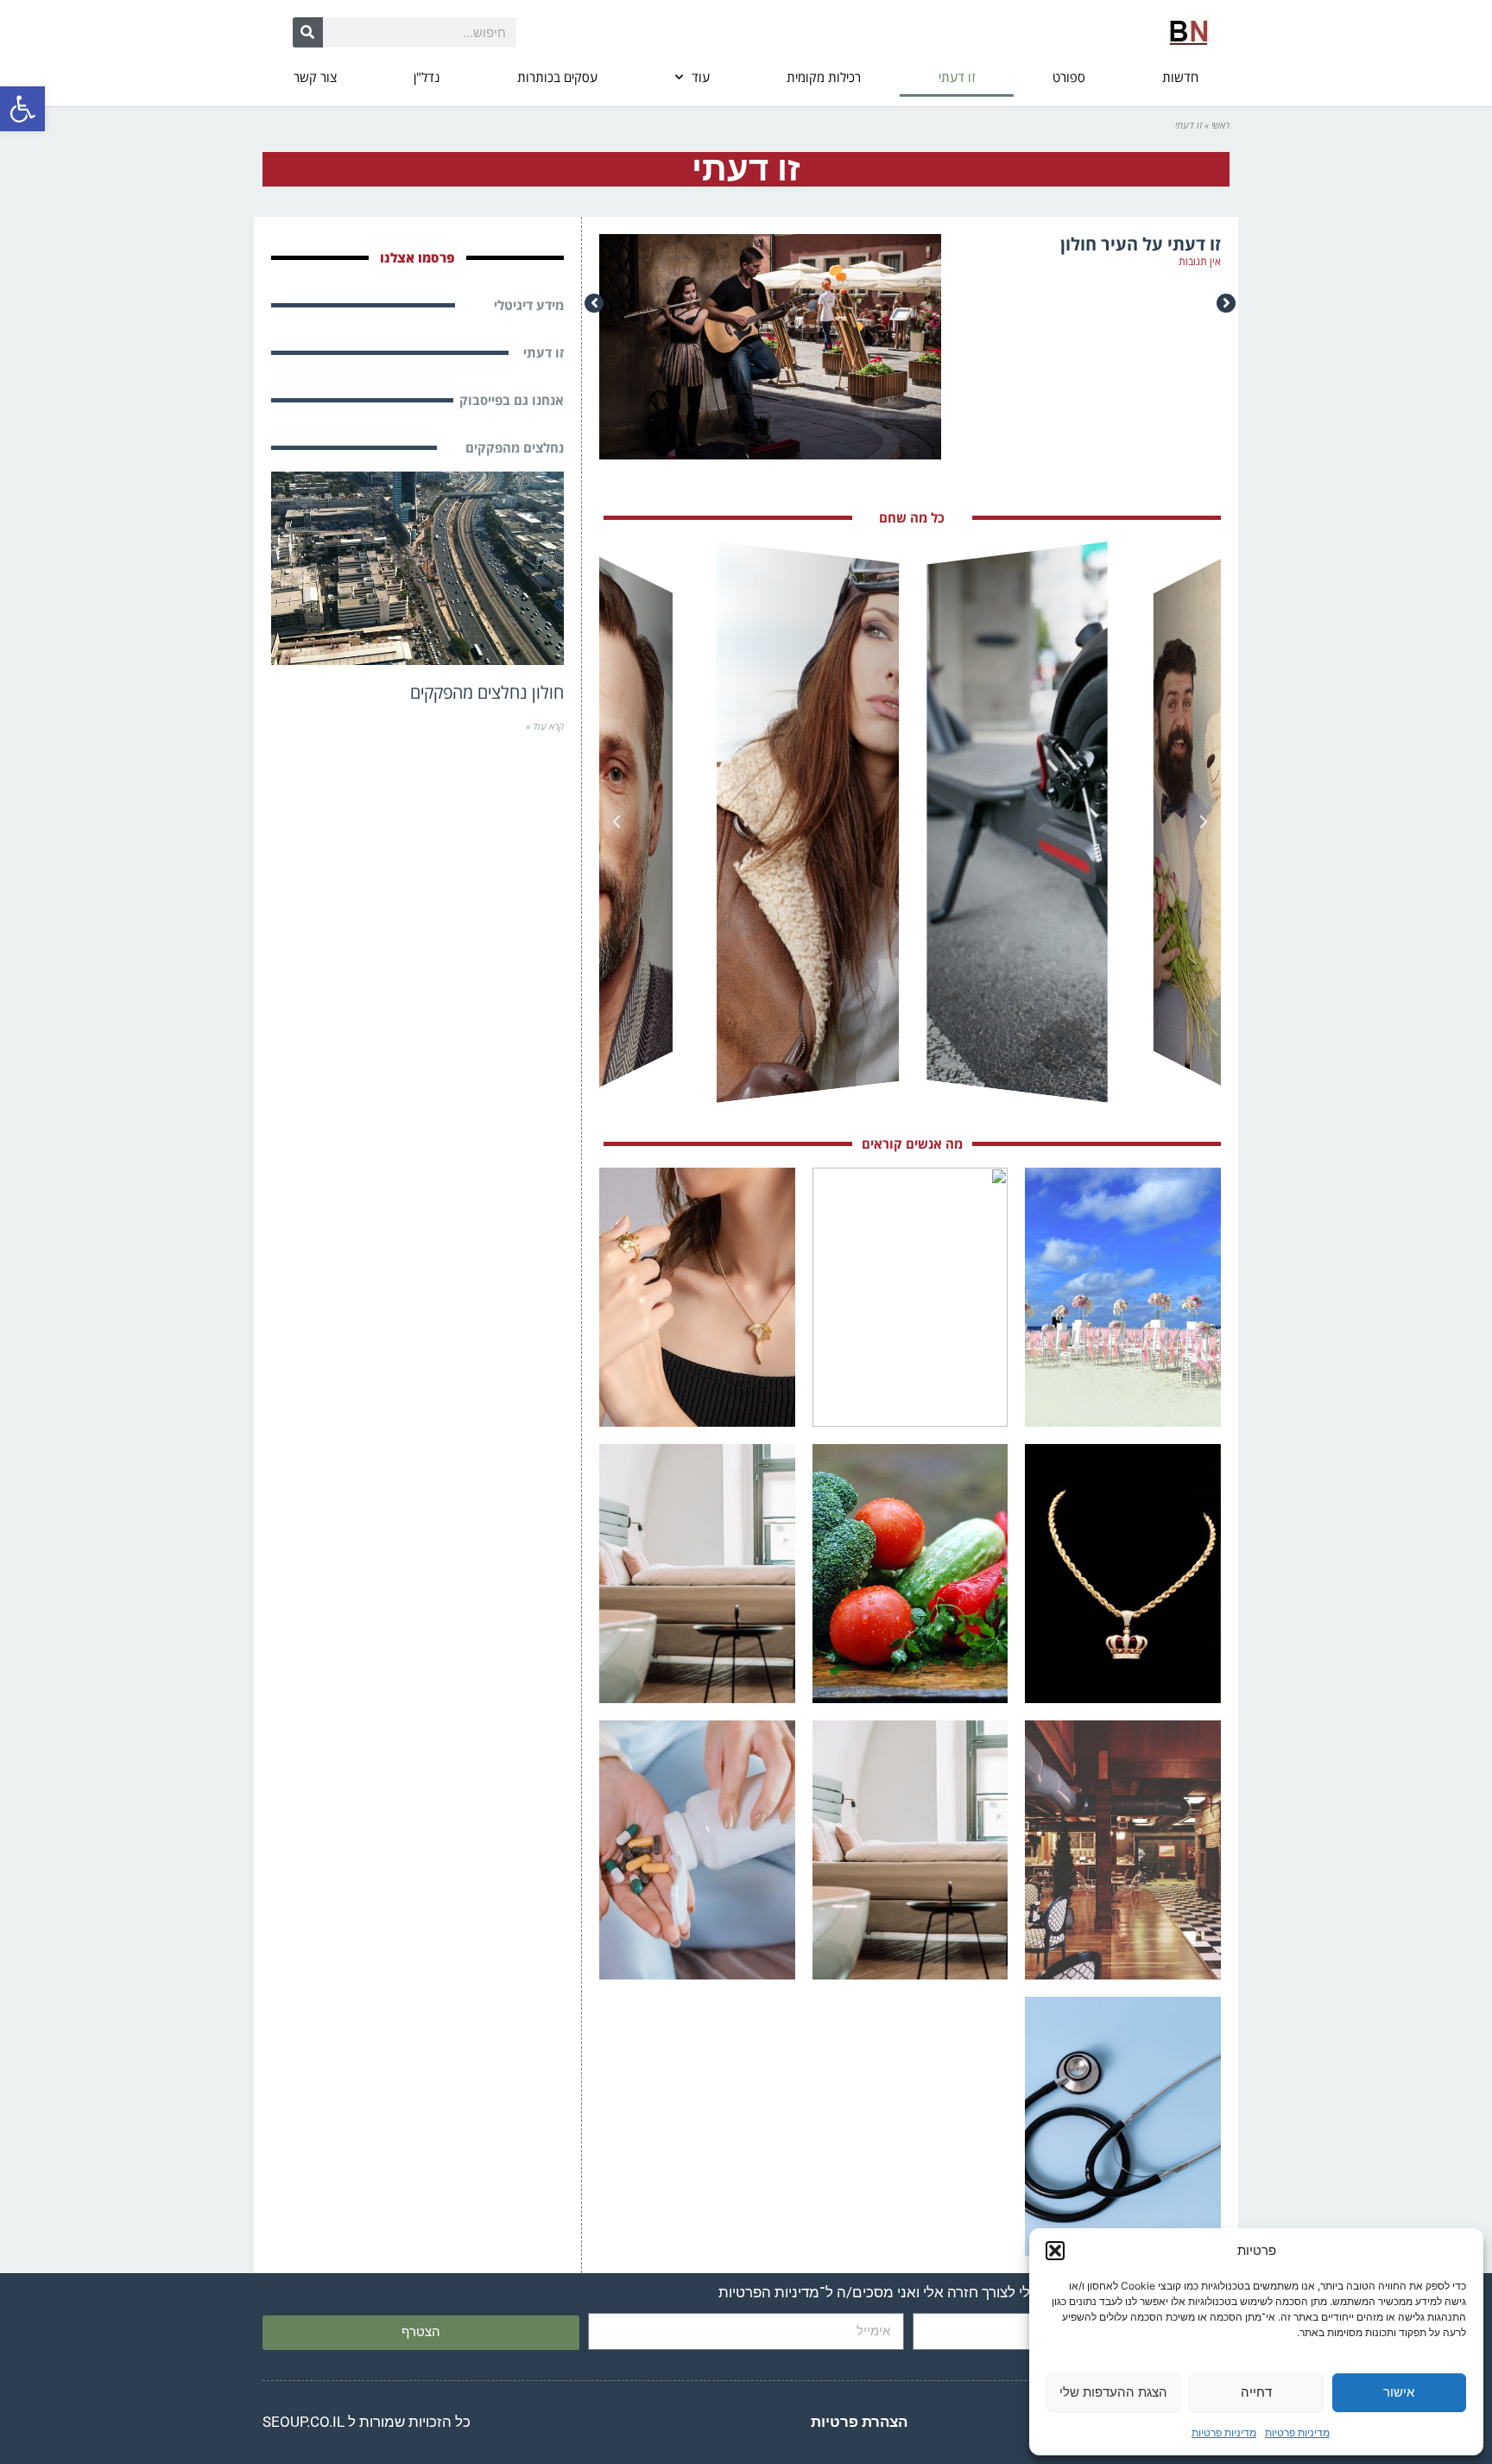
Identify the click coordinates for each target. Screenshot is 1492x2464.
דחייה (1256, 2392)
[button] (22, 109)
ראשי (1220, 125)
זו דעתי (957, 77)
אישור (1399, 2392)
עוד (701, 77)
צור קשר (315, 77)
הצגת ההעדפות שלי (1113, 2392)
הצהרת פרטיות (859, 2422)
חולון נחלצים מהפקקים (487, 692)
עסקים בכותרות (557, 77)
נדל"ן (427, 77)
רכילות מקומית (824, 77)
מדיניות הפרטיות (769, 2292)
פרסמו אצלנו (417, 257)
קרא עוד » (545, 726)
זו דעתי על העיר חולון (1141, 244)
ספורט (1069, 77)
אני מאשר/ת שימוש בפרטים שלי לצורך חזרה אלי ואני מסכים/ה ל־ (966, 2292)
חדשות (1180, 77)
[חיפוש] (308, 32)
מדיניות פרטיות (1297, 2432)
